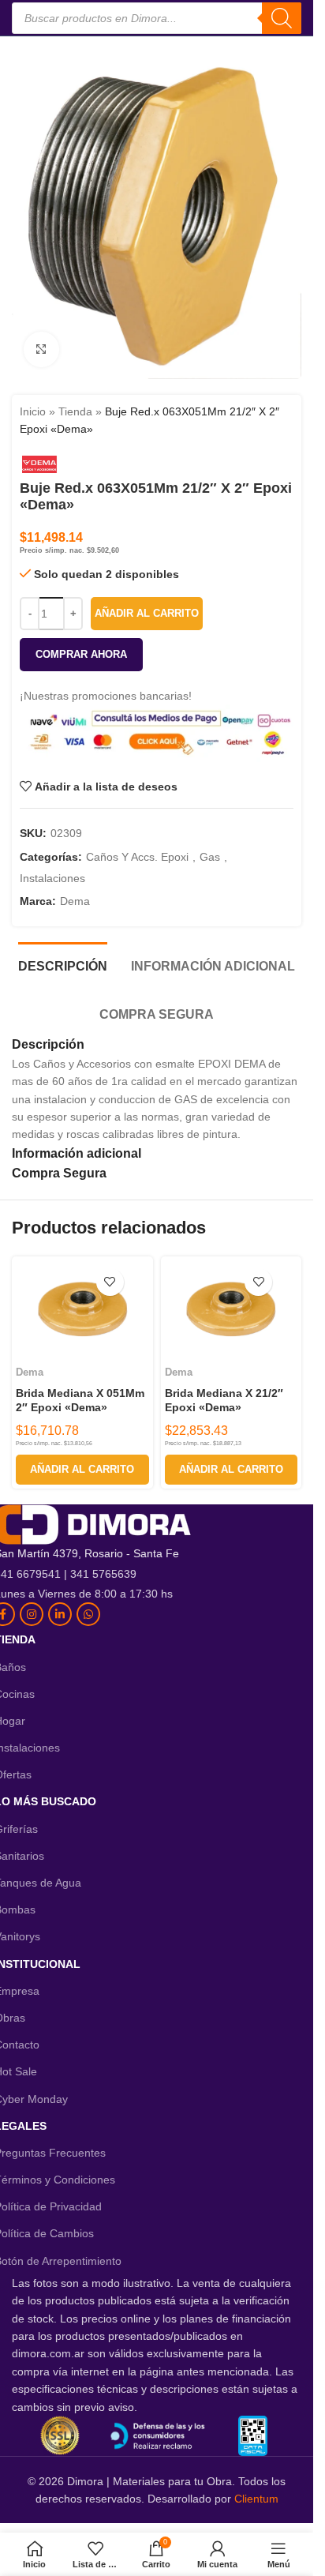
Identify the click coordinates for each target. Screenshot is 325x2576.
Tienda (75, 411)
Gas (210, 857)
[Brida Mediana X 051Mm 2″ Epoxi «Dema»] (82, 1310)
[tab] (63, 964)
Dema (75, 901)
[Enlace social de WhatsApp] (88, 1614)
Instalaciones (52, 878)
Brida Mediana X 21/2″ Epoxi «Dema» (224, 1400)
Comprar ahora (81, 654)
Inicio (33, 411)
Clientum (256, 2499)
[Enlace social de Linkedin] (60, 1614)
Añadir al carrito (147, 613)
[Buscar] (282, 18)
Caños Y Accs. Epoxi (137, 857)
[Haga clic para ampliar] (41, 349)
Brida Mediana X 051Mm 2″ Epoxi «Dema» (80, 1400)
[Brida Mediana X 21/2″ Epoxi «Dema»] (231, 1310)
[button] (82, 1470)
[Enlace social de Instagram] (32, 1614)
